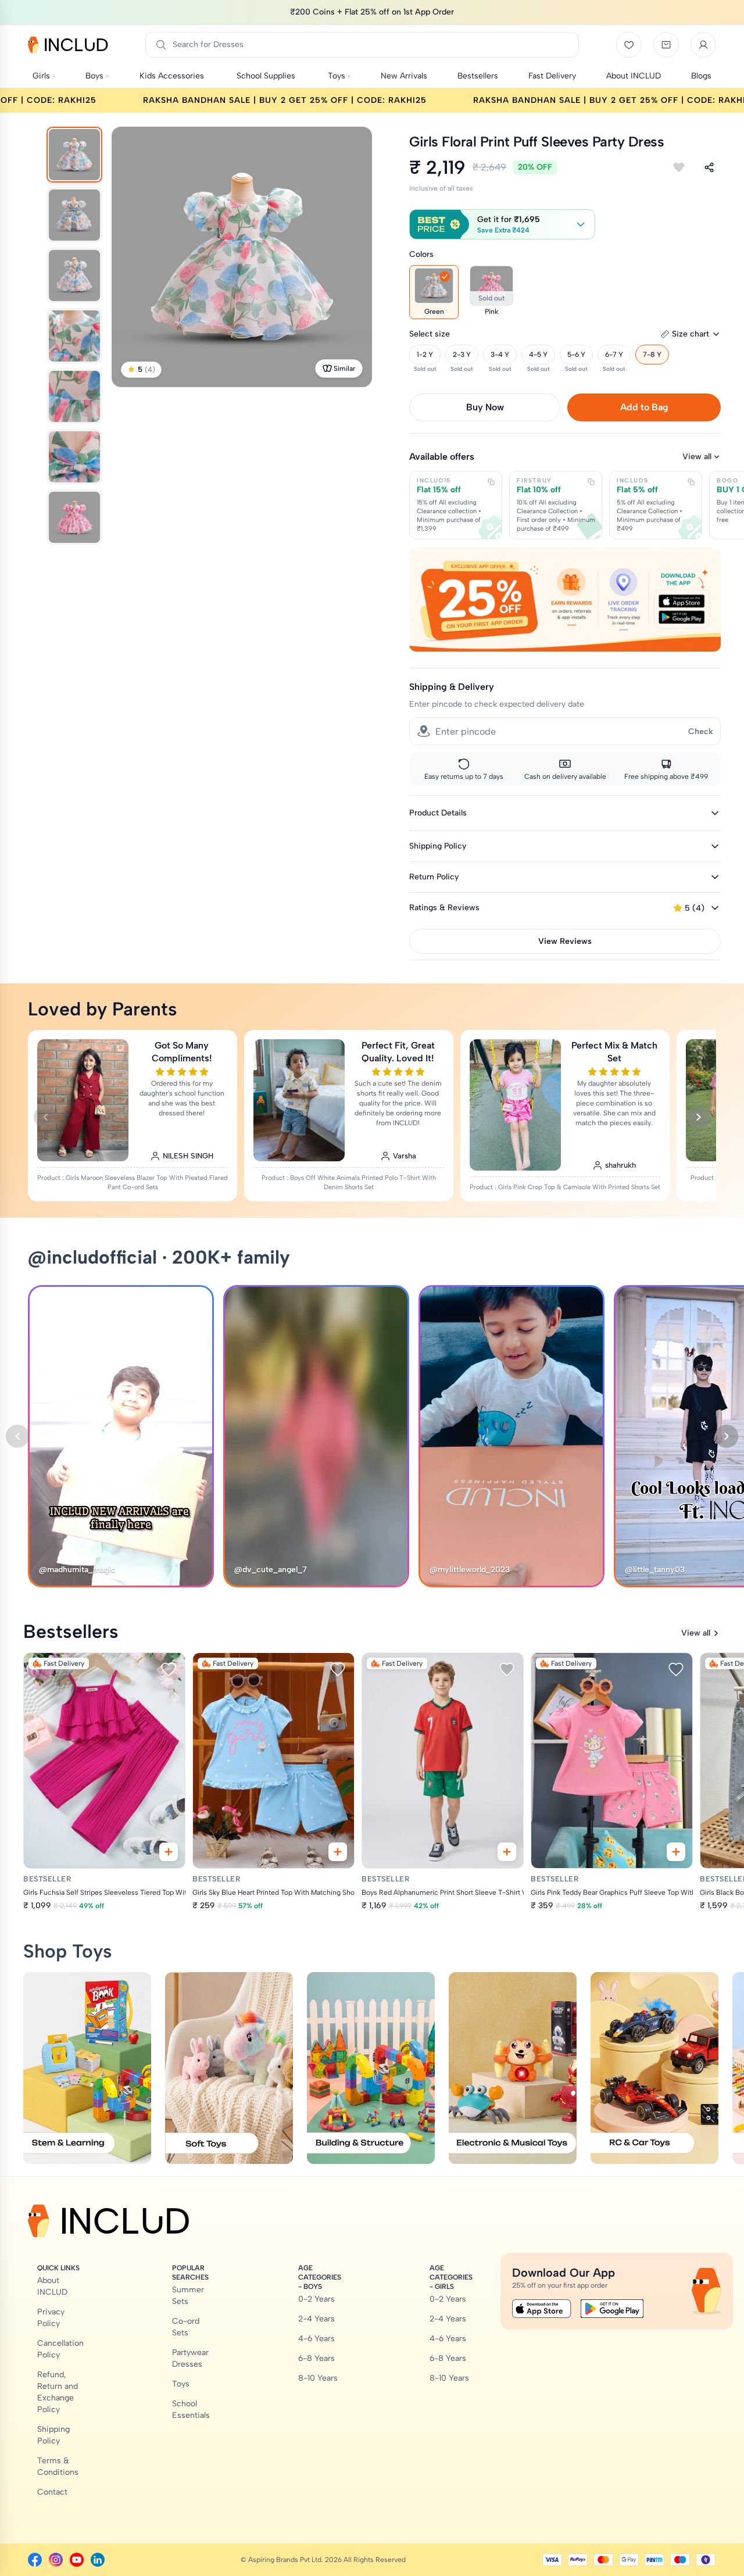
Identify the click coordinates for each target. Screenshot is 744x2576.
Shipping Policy (53, 2435)
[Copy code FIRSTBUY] (591, 482)
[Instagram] (56, 2560)
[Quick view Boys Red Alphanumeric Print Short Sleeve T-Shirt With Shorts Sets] (507, 1852)
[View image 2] (74, 215)
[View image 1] (74, 155)
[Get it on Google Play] (612, 2309)
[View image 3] (74, 276)
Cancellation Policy (60, 2349)
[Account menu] (703, 45)
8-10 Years (318, 2378)
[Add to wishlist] (679, 167)
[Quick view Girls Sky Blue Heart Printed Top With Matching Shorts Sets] (338, 1852)
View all (697, 457)
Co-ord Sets (186, 2327)
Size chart (691, 334)
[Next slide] (699, 1117)
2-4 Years (316, 2319)
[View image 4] (74, 336)
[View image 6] (74, 457)
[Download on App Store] (542, 2309)
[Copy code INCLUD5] (691, 482)
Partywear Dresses (190, 2358)
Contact (52, 2492)
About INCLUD (52, 2286)
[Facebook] (35, 2560)
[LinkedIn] (98, 2560)
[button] (502, 224)
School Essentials (191, 2409)
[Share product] (709, 167)
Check (701, 731)
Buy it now (485, 407)
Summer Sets (188, 2296)
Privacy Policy (51, 2318)
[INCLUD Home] (68, 45)
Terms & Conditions (58, 2466)
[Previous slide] (45, 1117)
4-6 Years (316, 2339)
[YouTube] (77, 2560)
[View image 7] (74, 517)
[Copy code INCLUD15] (491, 482)
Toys (181, 2384)
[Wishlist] (629, 45)
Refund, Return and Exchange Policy (58, 2392)
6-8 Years (316, 2358)
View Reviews (565, 941)
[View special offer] (565, 600)
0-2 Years (316, 2299)
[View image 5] (74, 396)
